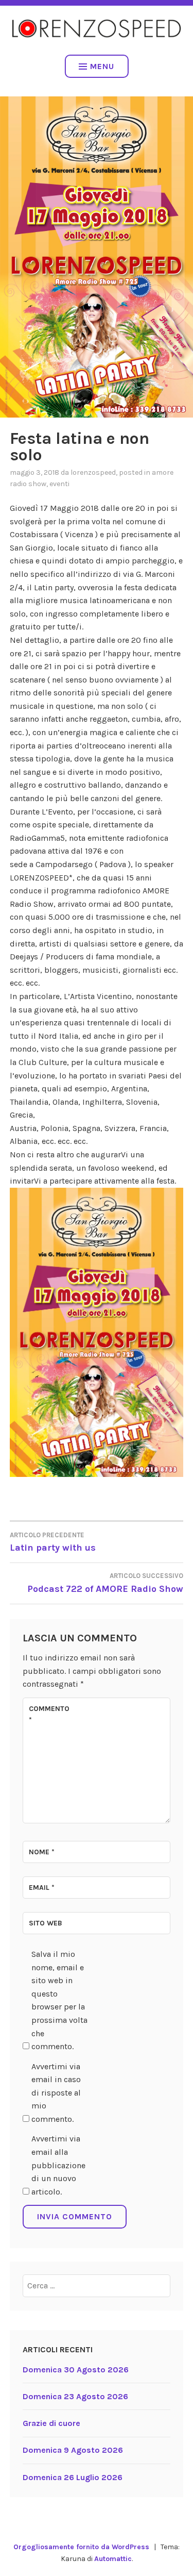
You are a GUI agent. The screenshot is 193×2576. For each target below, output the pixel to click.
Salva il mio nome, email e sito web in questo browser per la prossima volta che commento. (59, 2000)
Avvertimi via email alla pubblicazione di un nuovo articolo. (58, 2165)
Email (42, 1888)
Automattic (113, 2559)
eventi (59, 484)
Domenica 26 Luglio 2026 (73, 2477)
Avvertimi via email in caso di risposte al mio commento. (56, 2093)
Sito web (46, 1923)
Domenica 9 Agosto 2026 (73, 2450)
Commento (49, 1714)
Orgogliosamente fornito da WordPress (81, 2547)
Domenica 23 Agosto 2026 (75, 2396)
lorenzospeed (93, 472)
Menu (102, 66)
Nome (42, 1852)
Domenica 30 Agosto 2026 (76, 2370)
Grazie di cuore (51, 2423)
